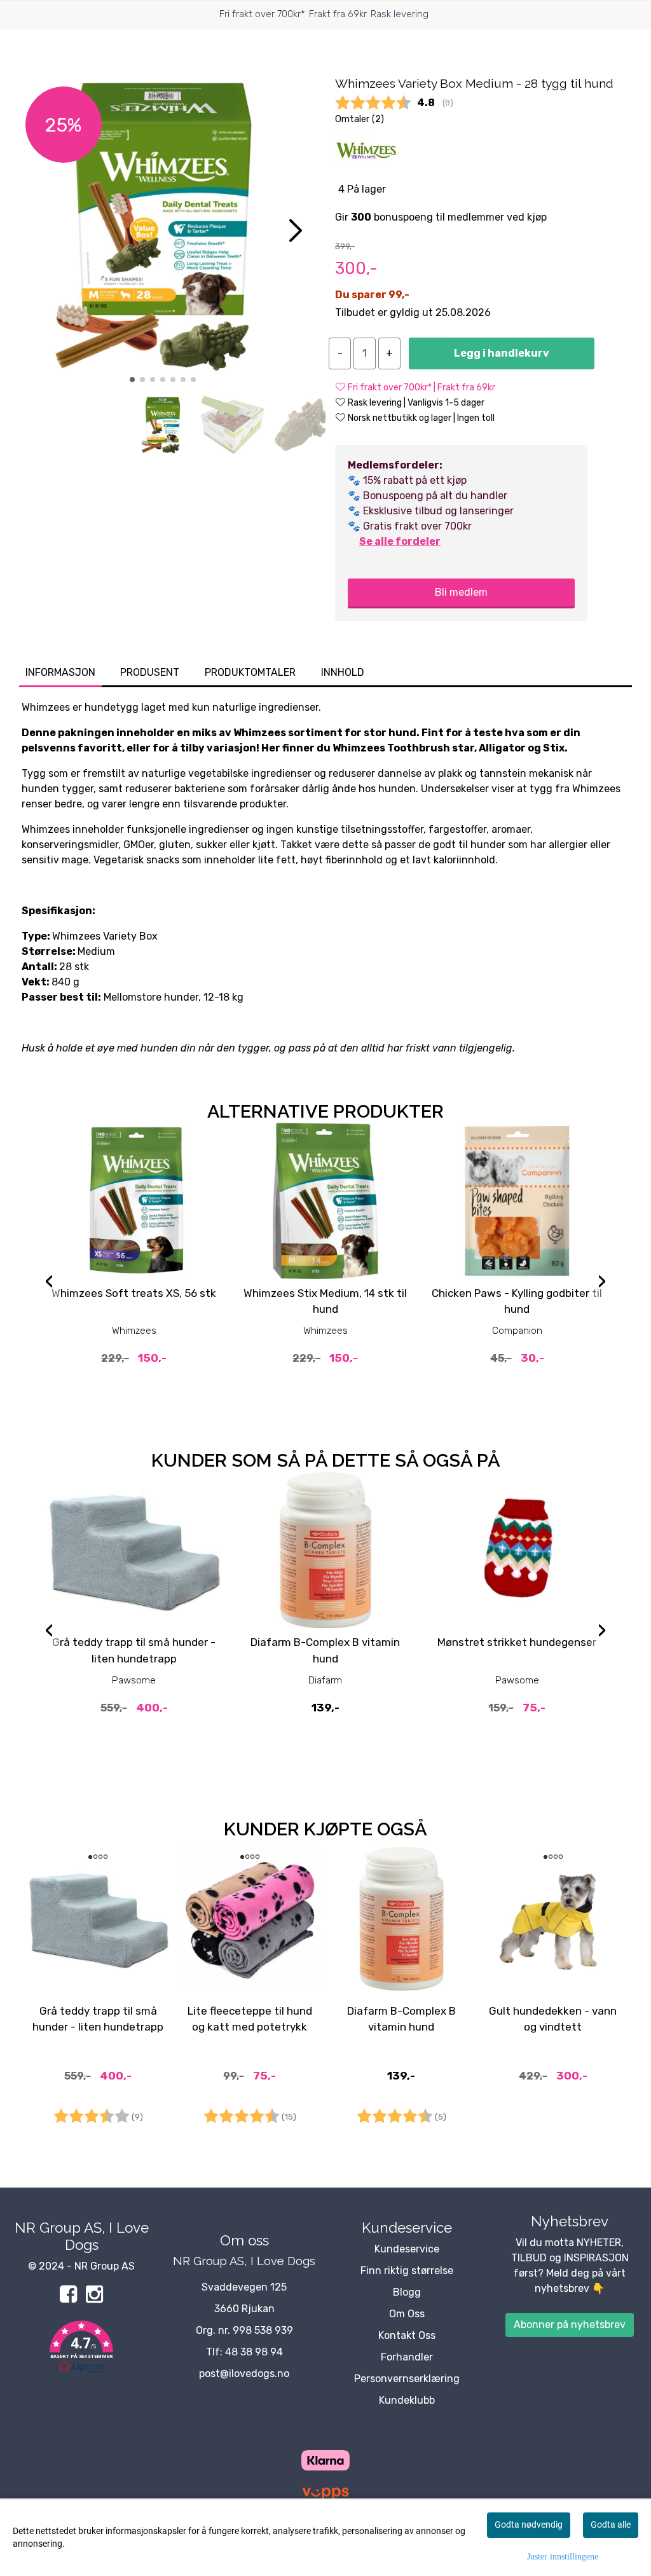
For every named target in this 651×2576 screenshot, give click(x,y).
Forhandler (407, 2357)
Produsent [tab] (150, 672)
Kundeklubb (407, 2400)
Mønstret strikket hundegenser (517, 1642)
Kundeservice (407, 2249)
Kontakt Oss (407, 2335)
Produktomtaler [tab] (250, 672)
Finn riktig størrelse (407, 2271)
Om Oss (407, 2314)
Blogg (407, 2292)
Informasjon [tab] (60, 672)
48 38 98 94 (254, 2352)
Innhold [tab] (343, 672)
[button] (132, 380)
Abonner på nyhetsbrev (570, 2325)
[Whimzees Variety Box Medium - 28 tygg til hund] (163, 226)
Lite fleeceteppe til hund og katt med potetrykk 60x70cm (250, 2027)
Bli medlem (461, 592)
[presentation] (49, 1283)
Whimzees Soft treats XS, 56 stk (134, 1293)
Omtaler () (360, 119)
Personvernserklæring (407, 2379)
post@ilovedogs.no (244, 2374)
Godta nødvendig (529, 2525)
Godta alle (611, 2525)
